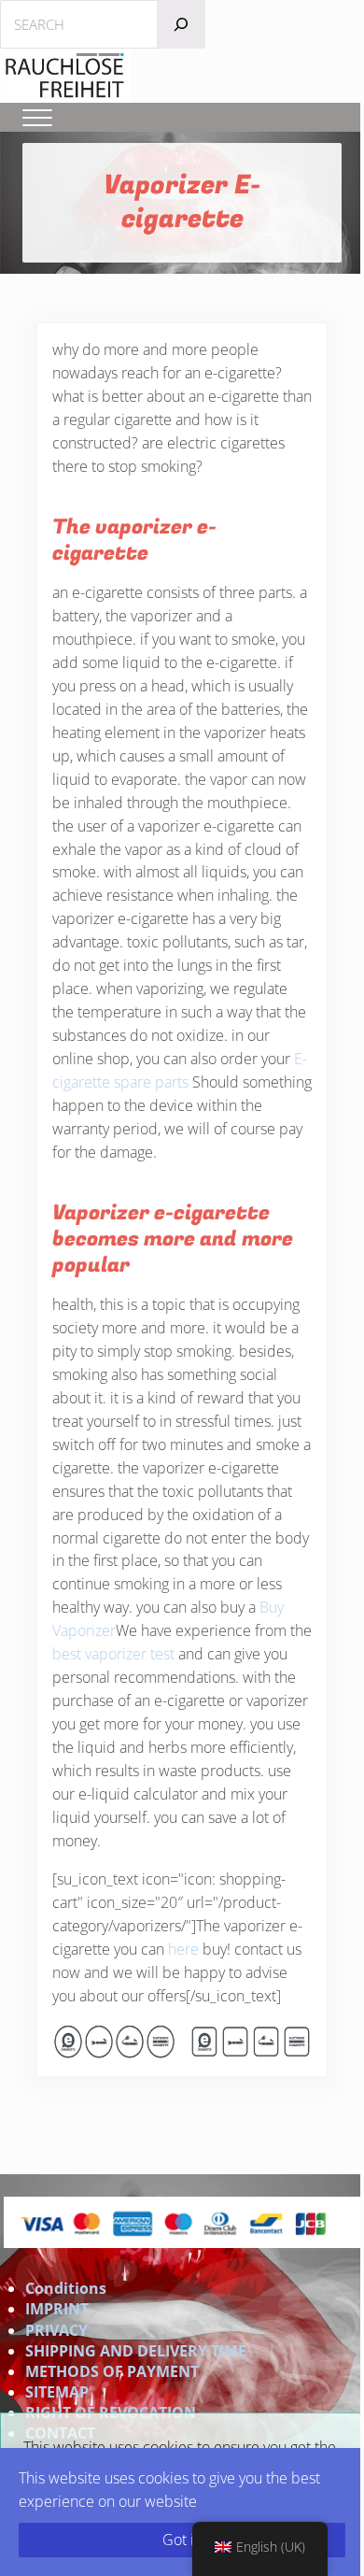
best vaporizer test (113, 1654)
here (183, 1949)
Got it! (182, 2540)
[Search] (181, 24)
